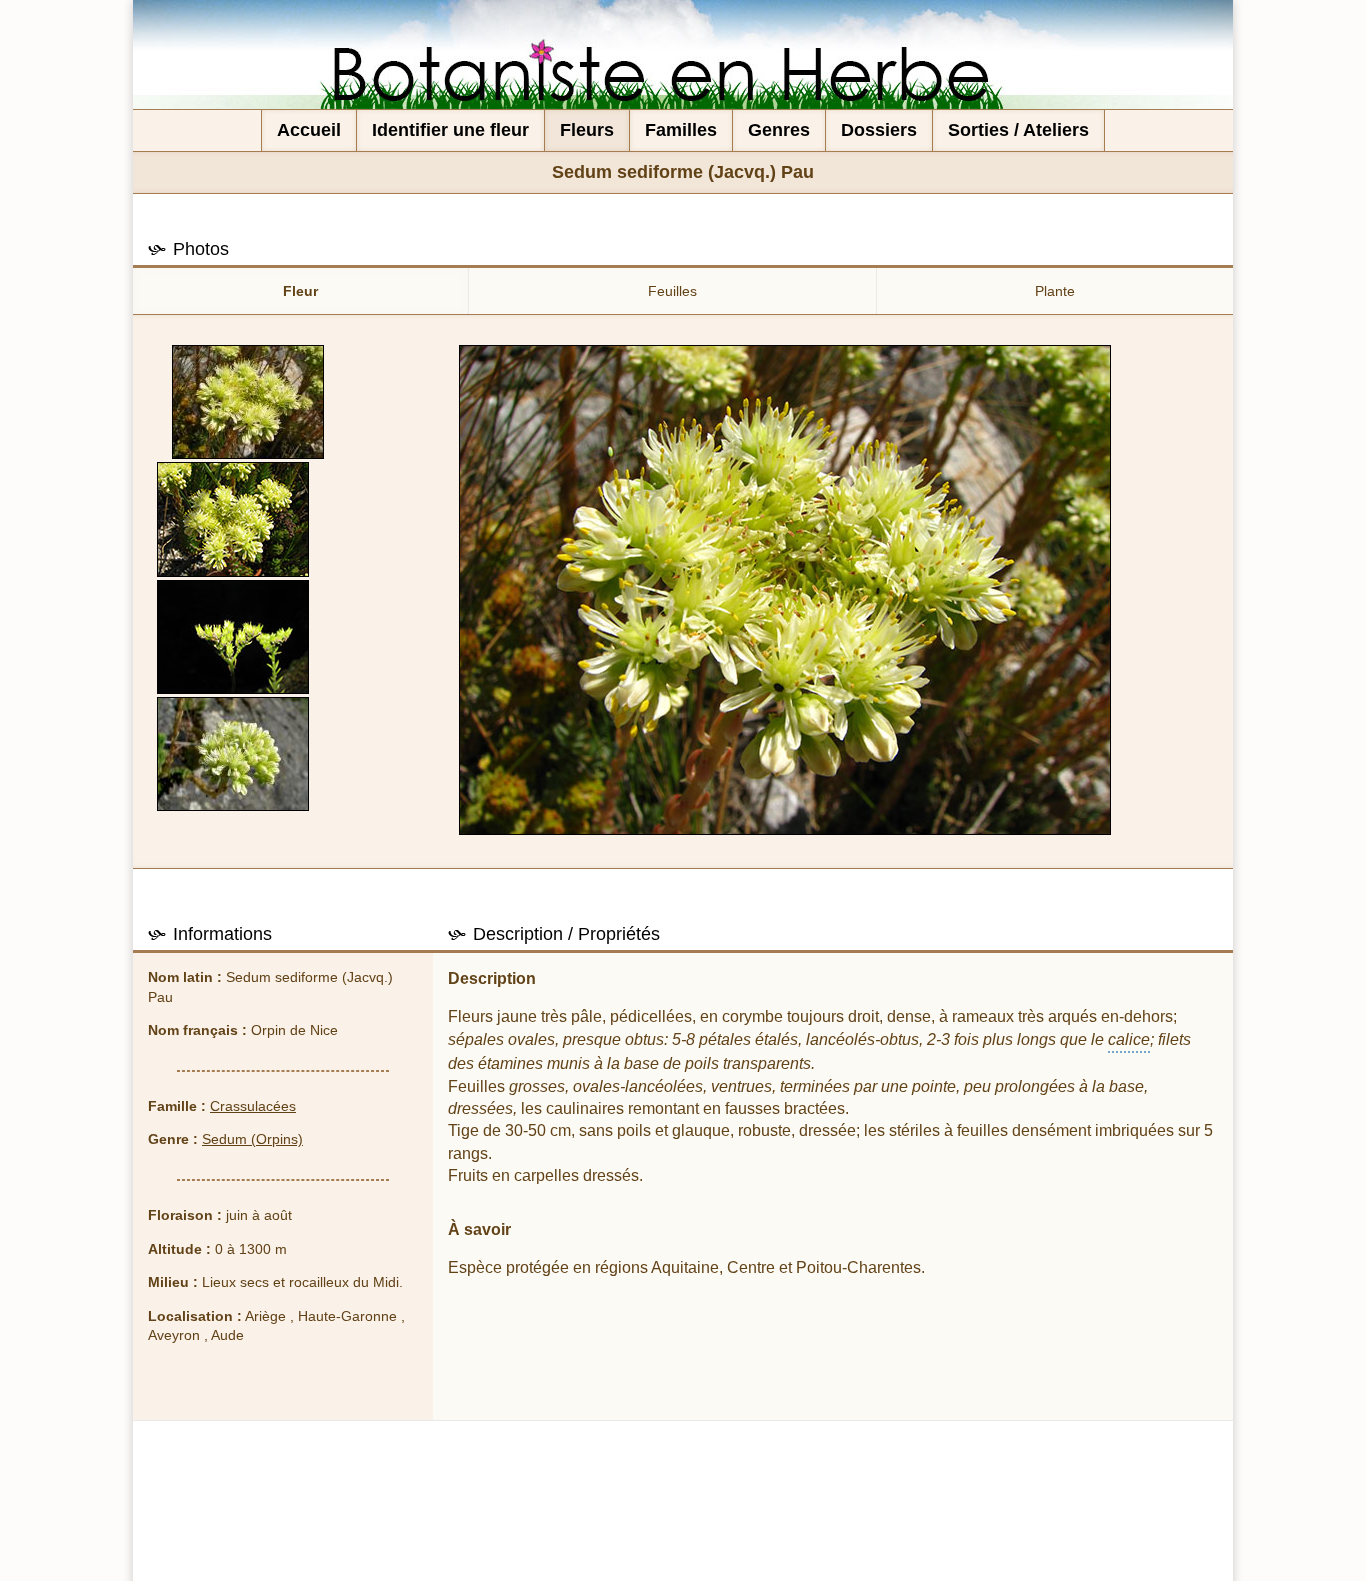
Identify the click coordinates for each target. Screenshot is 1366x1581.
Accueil (309, 130)
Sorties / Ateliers (1018, 130)
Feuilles (672, 291)
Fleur (300, 291)
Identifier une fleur (450, 130)
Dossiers (879, 130)
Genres (779, 130)
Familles (681, 130)
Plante (1055, 291)
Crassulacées (253, 1106)
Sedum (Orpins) (252, 1139)
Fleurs (587, 130)
